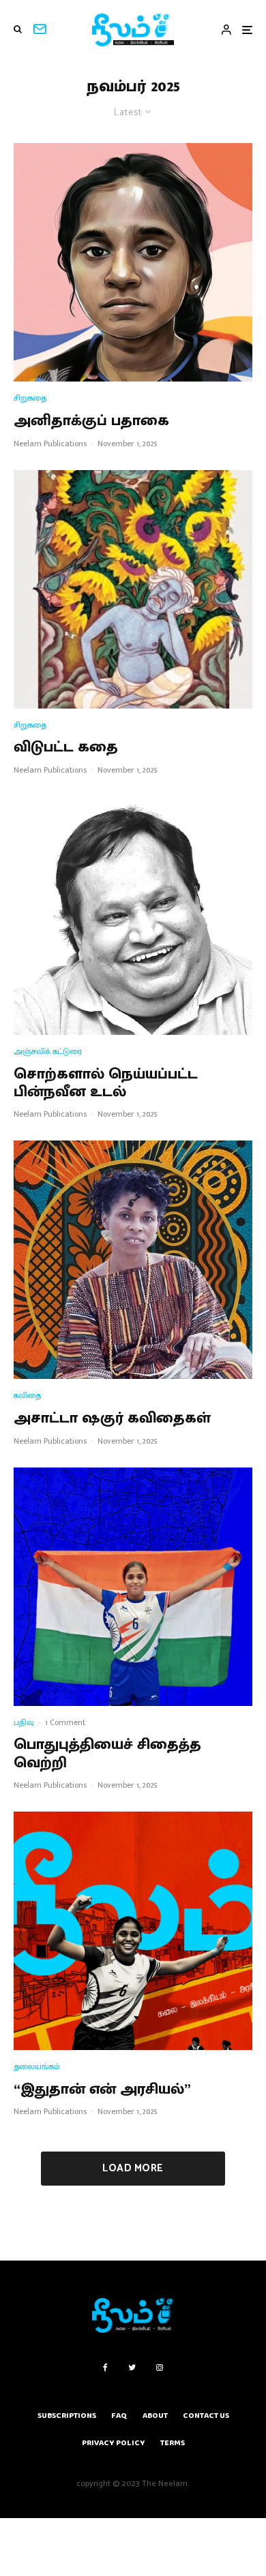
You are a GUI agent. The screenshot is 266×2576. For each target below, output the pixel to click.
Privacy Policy (114, 2443)
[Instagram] (160, 2368)
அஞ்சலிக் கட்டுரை (48, 1052)
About (155, 2416)
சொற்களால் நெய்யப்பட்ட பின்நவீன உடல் (106, 1084)
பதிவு (24, 1723)
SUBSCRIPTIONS (67, 2416)
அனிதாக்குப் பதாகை (91, 421)
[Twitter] (132, 2368)
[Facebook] (105, 2368)
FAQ (119, 2416)
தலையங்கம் (37, 2067)
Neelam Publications (50, 444)
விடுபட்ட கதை (66, 747)
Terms (173, 2443)
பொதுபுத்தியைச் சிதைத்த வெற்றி (107, 1754)
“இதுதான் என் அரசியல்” (102, 2090)
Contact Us (206, 2416)
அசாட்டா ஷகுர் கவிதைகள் (112, 1418)
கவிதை (27, 1396)
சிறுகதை (30, 398)
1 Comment (65, 1722)
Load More (133, 2168)
